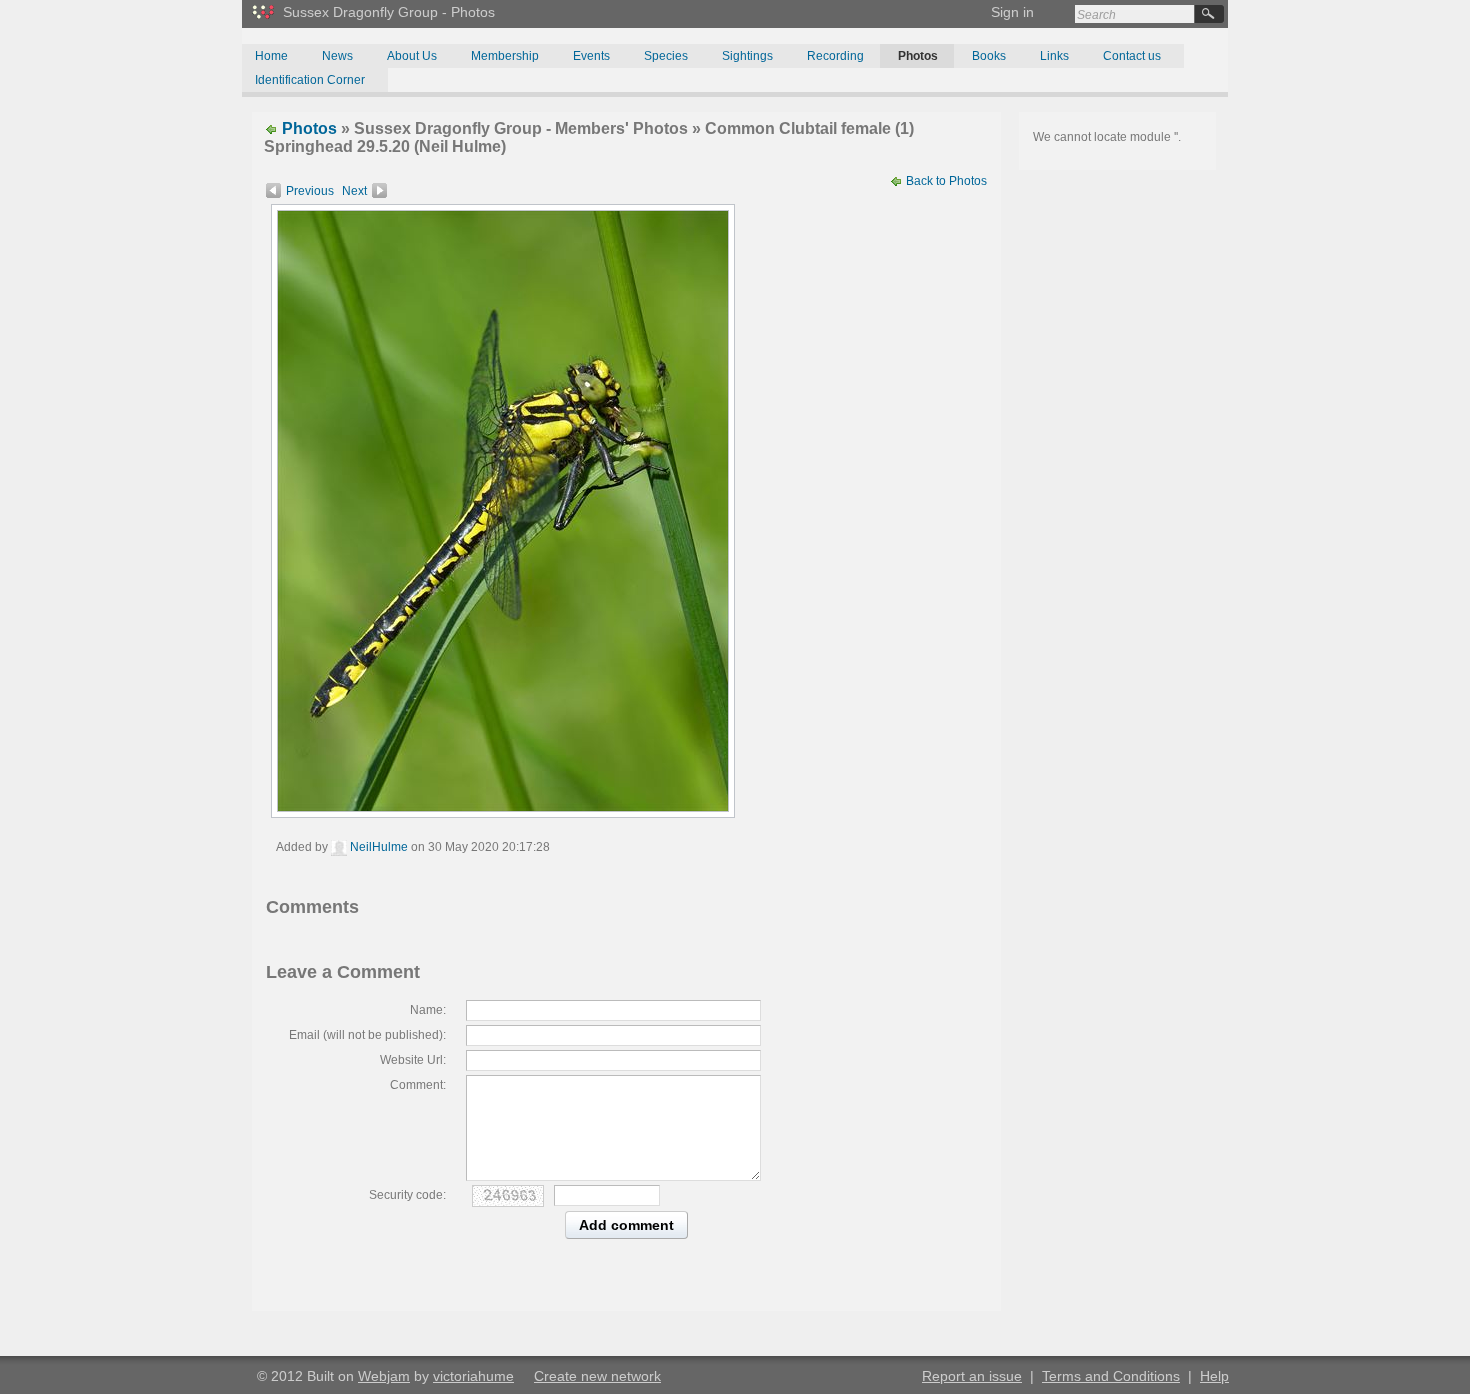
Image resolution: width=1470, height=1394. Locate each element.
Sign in (1012, 12)
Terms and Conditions (1111, 1376)
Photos (918, 56)
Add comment (626, 1225)
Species (666, 56)
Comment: (418, 1085)
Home (271, 56)
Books (989, 56)
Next (354, 191)
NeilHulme (377, 847)
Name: (428, 1010)
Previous (310, 191)
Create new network (597, 1376)
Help (1214, 1376)
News (337, 56)
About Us (412, 56)
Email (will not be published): (367, 1035)
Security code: (407, 1195)
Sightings (747, 56)
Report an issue (972, 1376)
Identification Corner (310, 80)
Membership (505, 56)
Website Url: (413, 1060)
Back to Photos (945, 181)
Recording (835, 56)
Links (1054, 56)
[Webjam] (265, 23)
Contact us (1132, 56)
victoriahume (473, 1376)
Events (591, 56)
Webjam (384, 1376)
